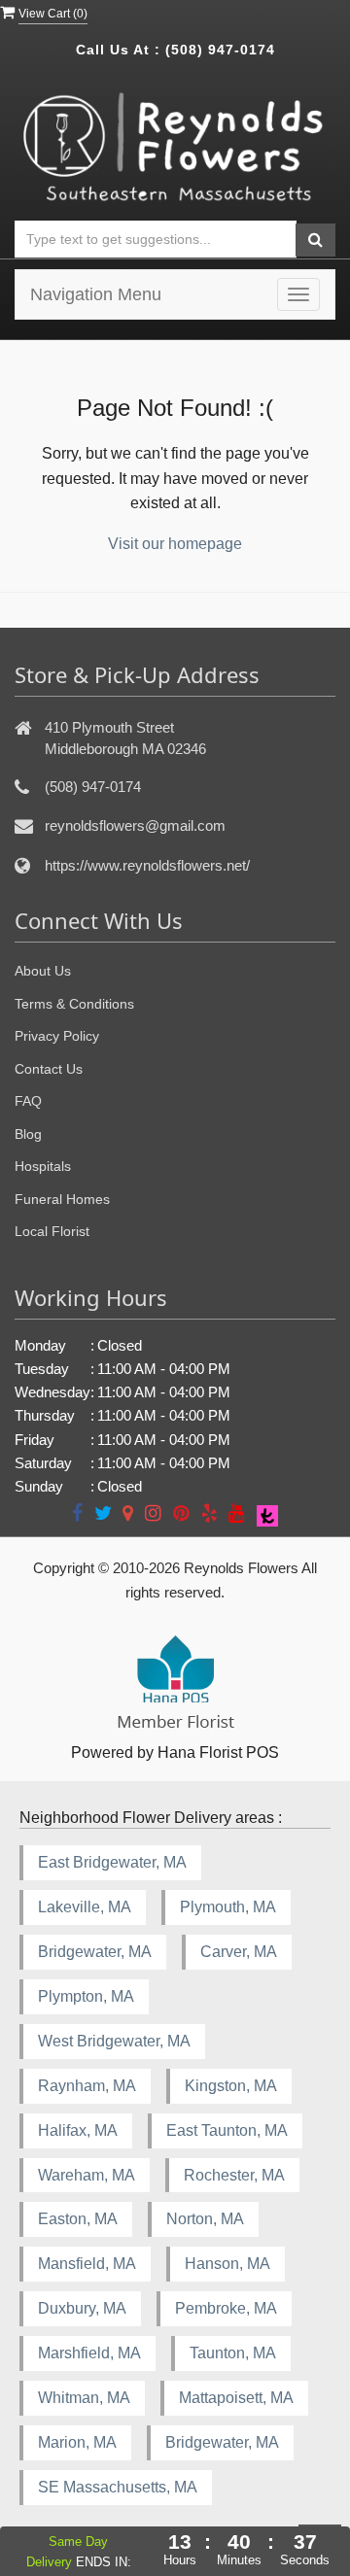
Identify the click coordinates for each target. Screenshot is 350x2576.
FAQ (28, 1101)
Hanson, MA (227, 2264)
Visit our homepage (175, 544)
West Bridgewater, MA (114, 2041)
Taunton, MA (233, 2353)
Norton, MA (205, 2219)
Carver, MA (239, 1952)
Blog (28, 1134)
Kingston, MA (231, 2086)
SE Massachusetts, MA (118, 2487)
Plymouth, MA (228, 1907)
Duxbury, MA (82, 2308)
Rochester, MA (234, 2175)
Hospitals (43, 1166)
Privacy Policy (57, 1036)
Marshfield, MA (89, 2353)
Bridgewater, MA (95, 1952)
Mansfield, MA (87, 2264)
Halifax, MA (78, 2130)
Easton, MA (78, 2219)
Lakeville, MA (85, 1907)
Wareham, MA (87, 2175)
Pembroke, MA (226, 2308)
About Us (43, 971)
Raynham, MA (87, 2086)
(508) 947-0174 (220, 50)
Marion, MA (77, 2442)
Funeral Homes (62, 1199)
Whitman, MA (84, 2398)
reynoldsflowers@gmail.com (135, 825)
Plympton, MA (86, 1996)
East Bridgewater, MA (112, 1862)
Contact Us (49, 1069)
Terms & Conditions (74, 1004)
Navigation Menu (96, 294)
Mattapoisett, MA (236, 2398)
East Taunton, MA (227, 2130)
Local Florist (52, 1231)
